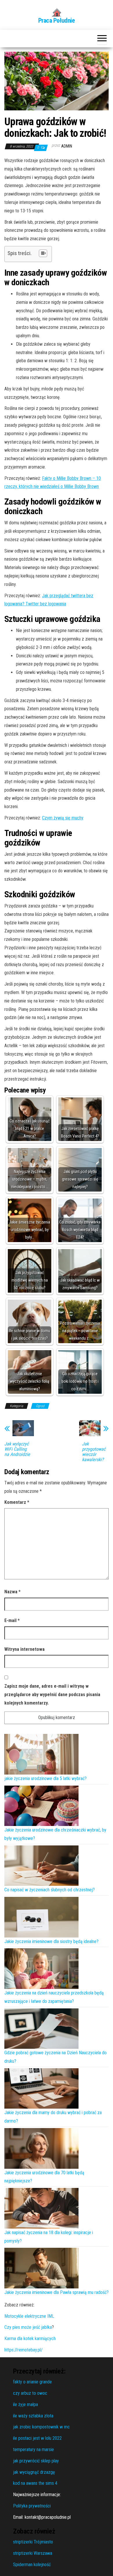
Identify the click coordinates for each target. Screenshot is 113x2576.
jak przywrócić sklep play (36, 2461)
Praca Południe (57, 20)
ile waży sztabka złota (33, 2416)
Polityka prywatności (32, 2506)
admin (67, 146)
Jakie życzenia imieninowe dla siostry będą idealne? (51, 1941)
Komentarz (17, 1502)
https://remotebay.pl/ (23, 2350)
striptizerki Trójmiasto (33, 2542)
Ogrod (40, 1406)
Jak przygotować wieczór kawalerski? (94, 1452)
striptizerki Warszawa (33, 2553)
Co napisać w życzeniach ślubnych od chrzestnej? (50, 1890)
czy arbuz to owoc (30, 2393)
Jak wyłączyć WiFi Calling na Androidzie (17, 1449)
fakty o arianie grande (32, 2382)
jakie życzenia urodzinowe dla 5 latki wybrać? (45, 1778)
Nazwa (12, 1592)
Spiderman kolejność (32, 2565)
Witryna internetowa (24, 1649)
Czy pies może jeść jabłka (28, 2327)
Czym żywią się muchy (63, 818)
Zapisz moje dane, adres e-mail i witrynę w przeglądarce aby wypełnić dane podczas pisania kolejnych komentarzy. (52, 1695)
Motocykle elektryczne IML (29, 2316)
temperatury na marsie (33, 2449)
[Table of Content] (43, 253)
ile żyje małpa (25, 2404)
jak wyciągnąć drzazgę (34, 2472)
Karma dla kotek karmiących (30, 2339)
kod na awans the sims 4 (35, 2483)
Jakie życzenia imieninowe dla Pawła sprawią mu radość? (57, 2292)
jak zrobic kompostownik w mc (41, 2427)
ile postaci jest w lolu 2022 (37, 2438)
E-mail (12, 1620)
